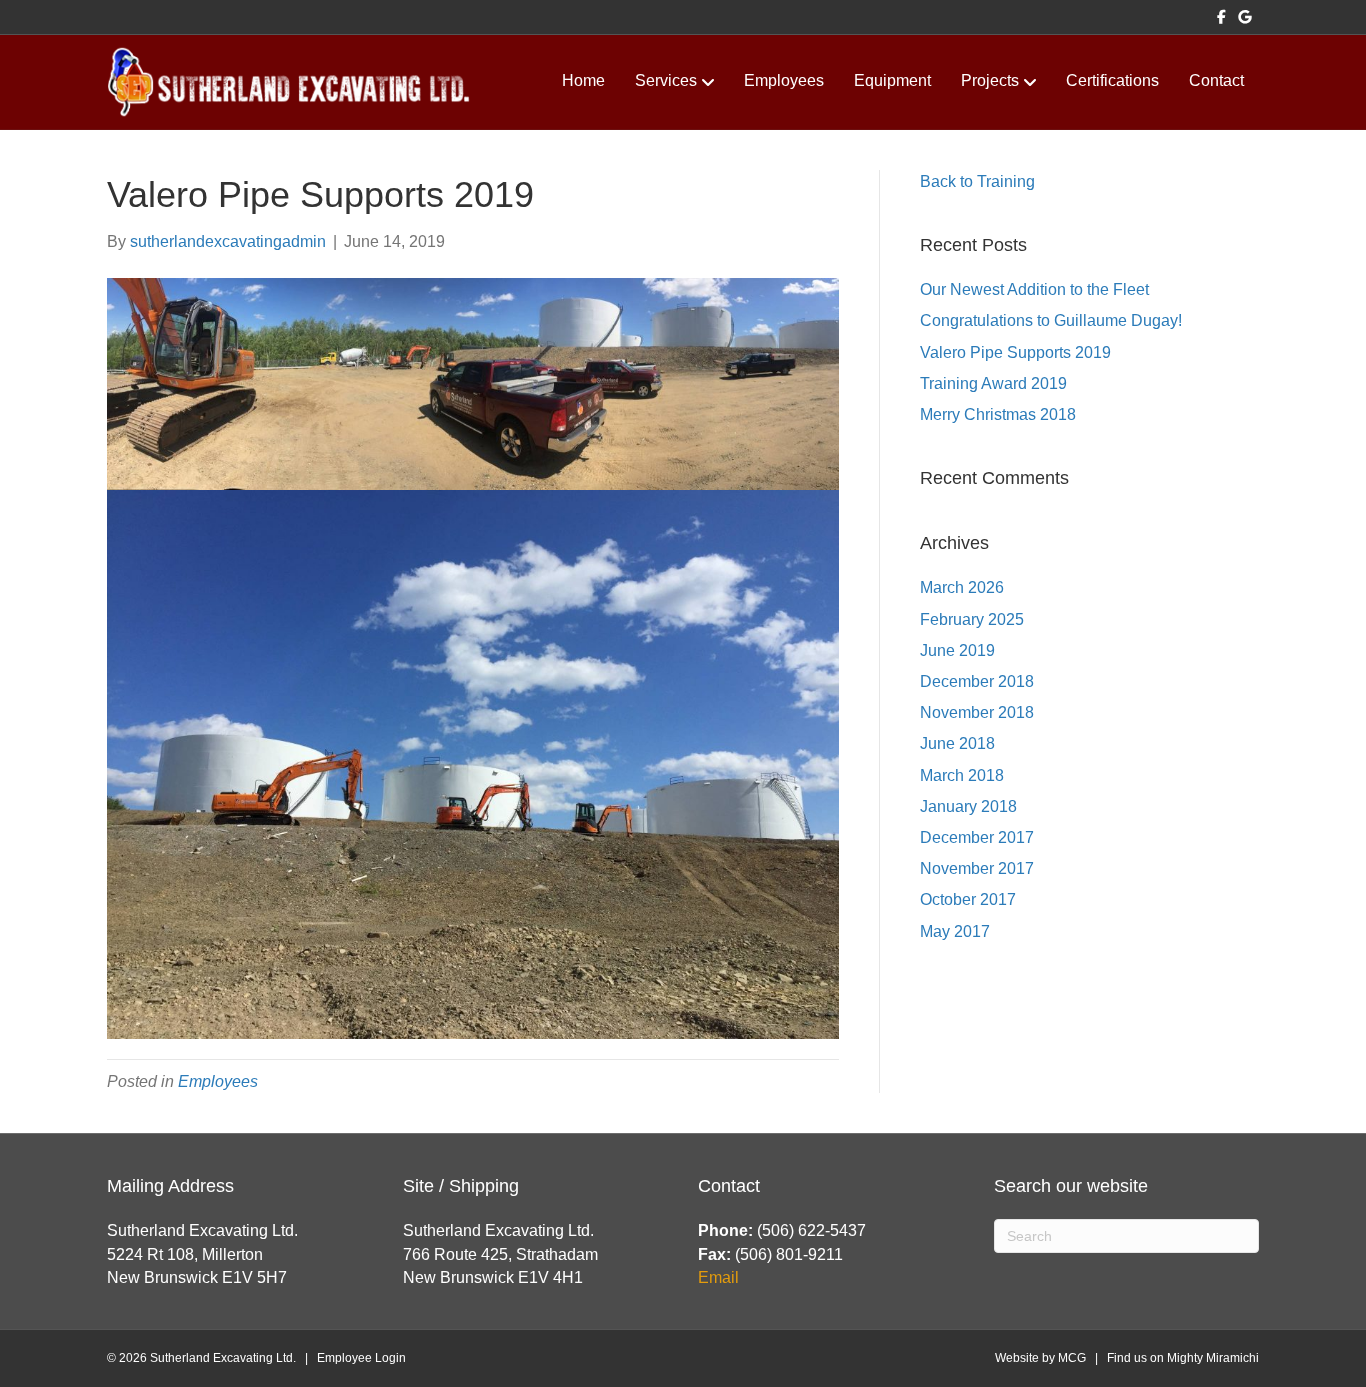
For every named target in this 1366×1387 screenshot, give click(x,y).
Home (583, 80)
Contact (1216, 80)
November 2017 (977, 868)
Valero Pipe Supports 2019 (1015, 352)
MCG (1072, 1358)
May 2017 (955, 931)
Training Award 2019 (993, 383)
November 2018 (977, 712)
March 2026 (962, 587)
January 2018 (968, 806)
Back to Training (977, 181)
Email (718, 1277)
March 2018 (962, 775)
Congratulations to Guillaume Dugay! (1051, 320)
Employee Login (361, 1358)
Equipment (892, 80)
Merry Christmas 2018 (998, 414)
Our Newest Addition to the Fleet (1034, 289)
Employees (784, 80)
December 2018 (977, 681)
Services (666, 80)
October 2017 (968, 899)
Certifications (1112, 80)
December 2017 (977, 837)
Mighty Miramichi (1213, 1358)
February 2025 (972, 619)
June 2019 (957, 650)
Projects (990, 80)
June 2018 (957, 743)
